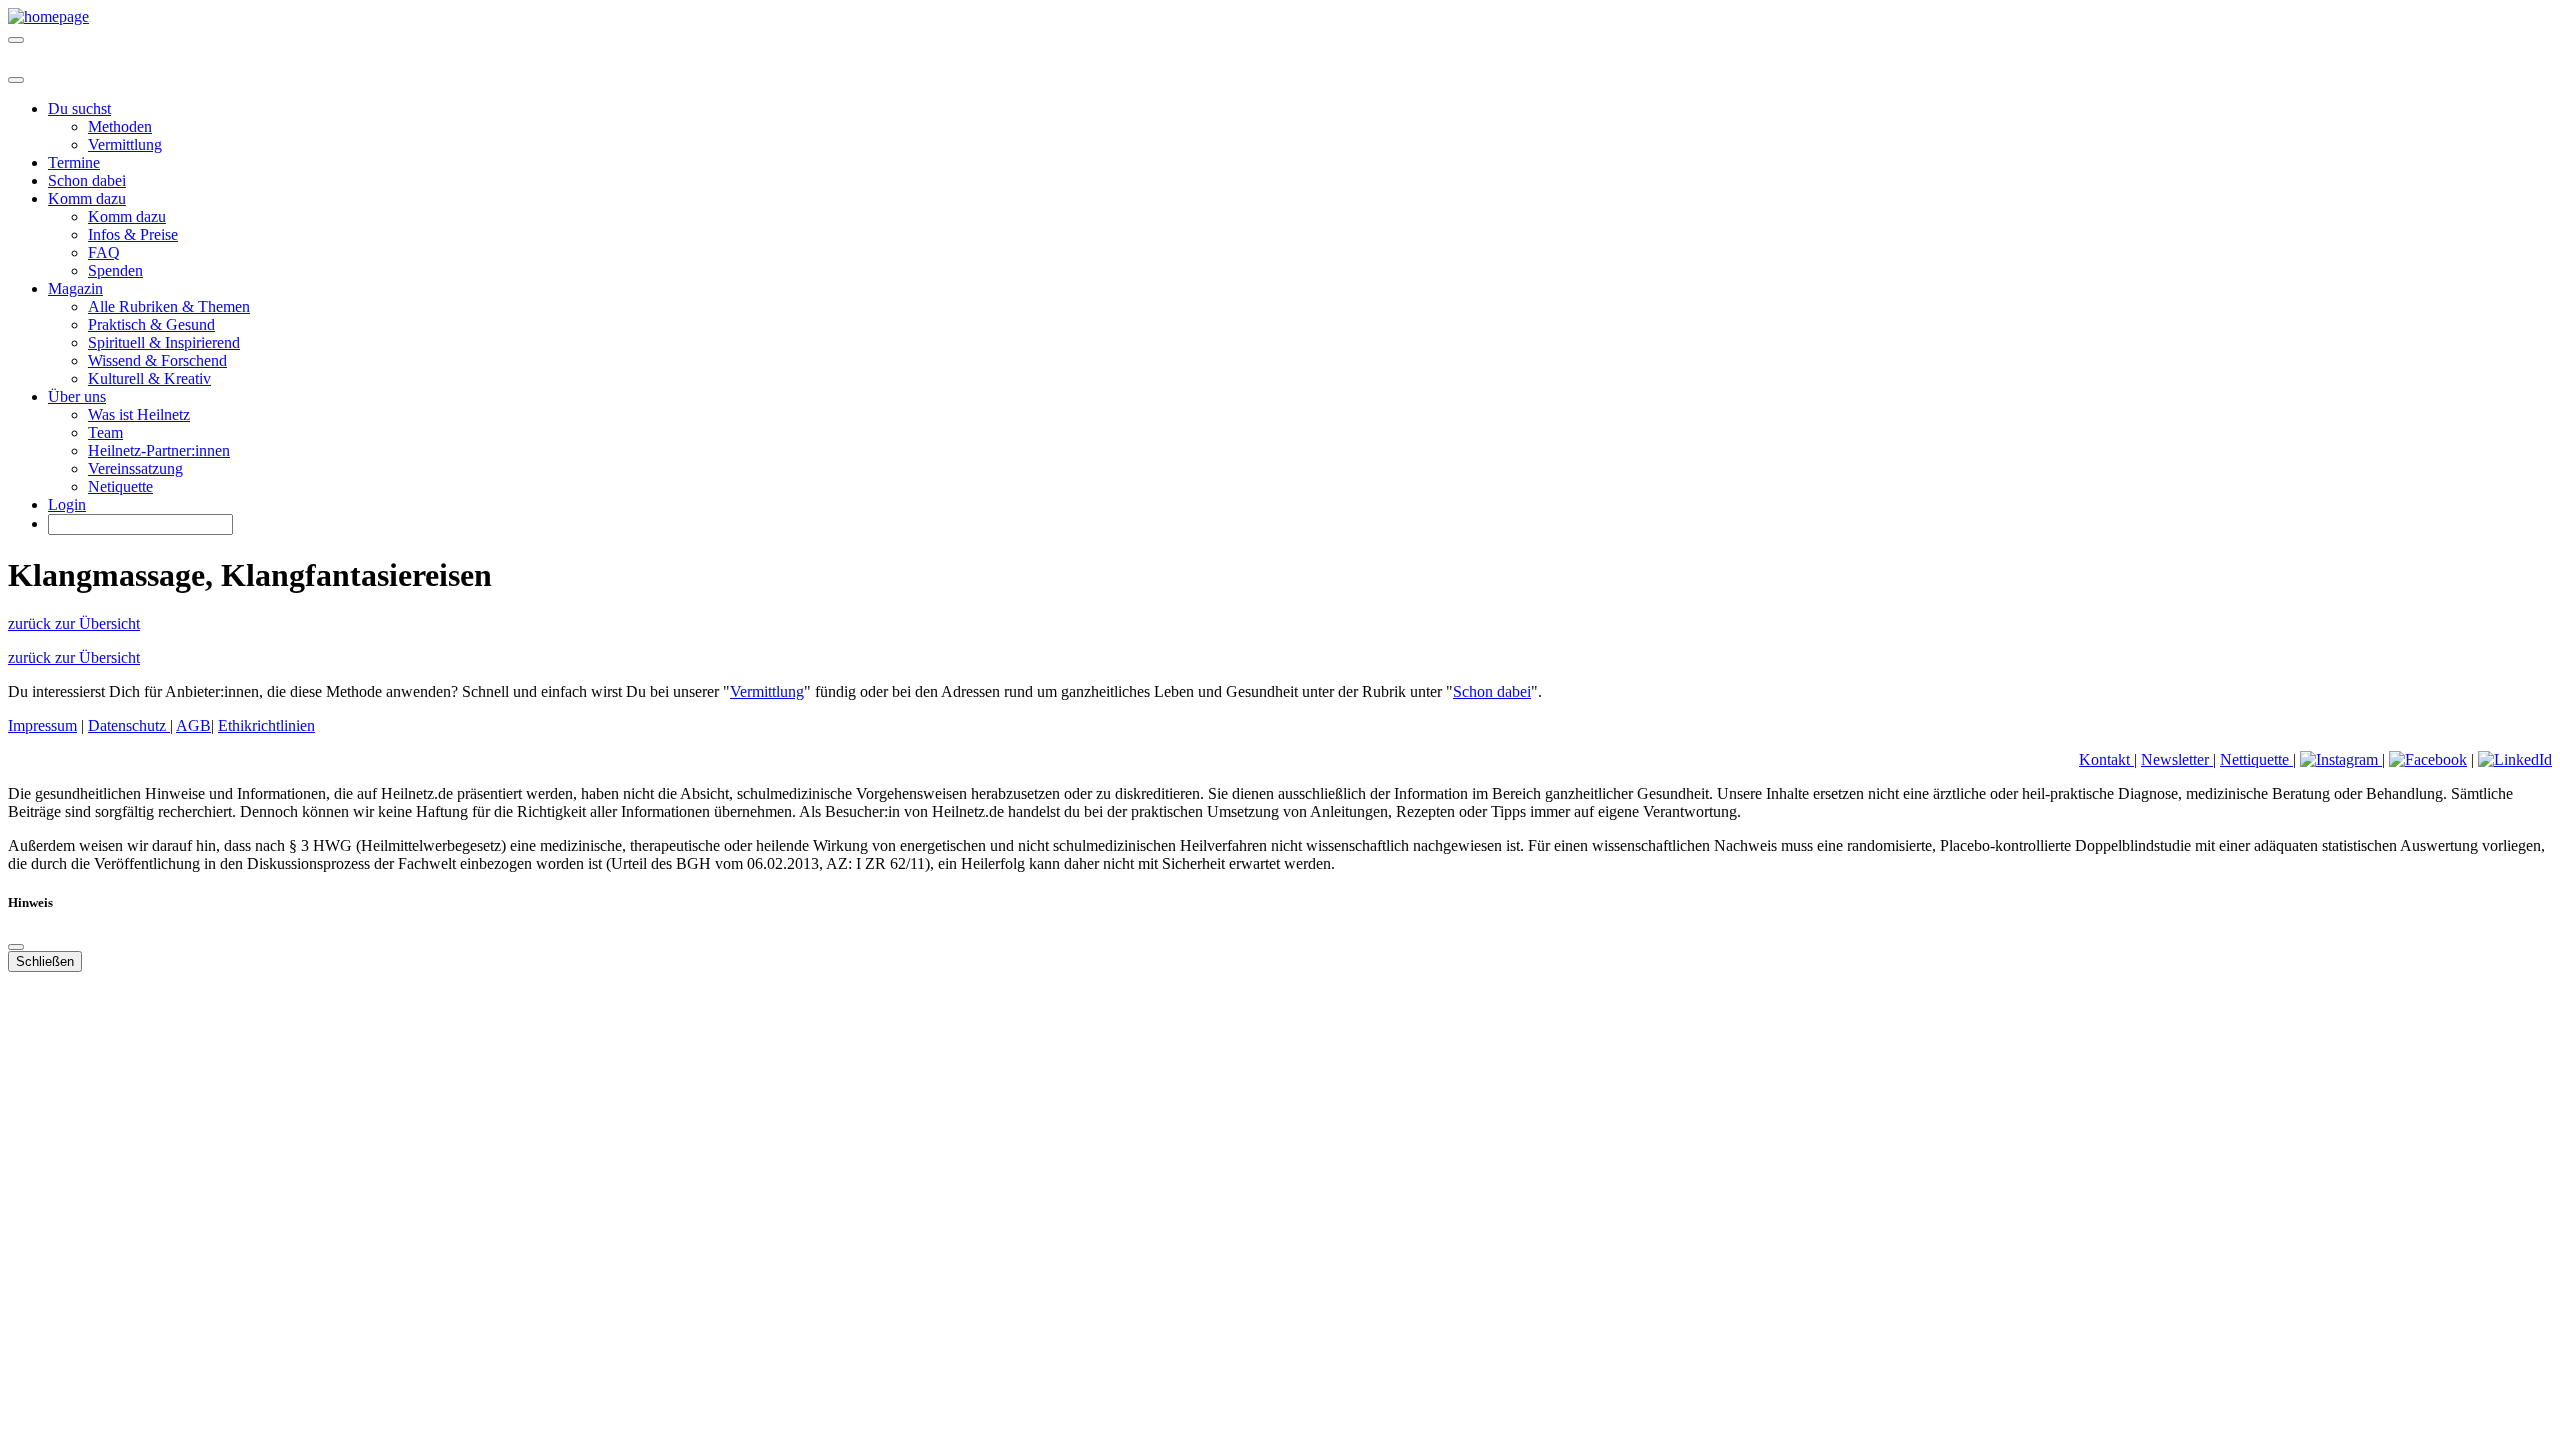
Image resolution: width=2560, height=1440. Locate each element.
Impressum (42, 725)
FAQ (104, 252)
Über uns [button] (77, 396)
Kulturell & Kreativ (149, 378)
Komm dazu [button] (87, 198)
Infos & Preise (133, 234)
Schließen (45, 961)
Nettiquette (2256, 759)
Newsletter (2177, 759)
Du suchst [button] (79, 108)
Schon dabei (87, 180)
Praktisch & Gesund (151, 324)
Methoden (120, 126)
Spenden (115, 270)
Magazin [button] (75, 288)
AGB (193, 725)
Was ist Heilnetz (139, 414)
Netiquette (120, 486)
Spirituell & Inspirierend (164, 342)
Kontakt (2106, 759)
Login (67, 504)
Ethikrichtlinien (266, 725)
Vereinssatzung (135, 468)
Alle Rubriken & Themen (169, 306)
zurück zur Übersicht (74, 623)
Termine (74, 162)
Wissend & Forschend (157, 360)
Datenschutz (129, 725)
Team (105, 432)
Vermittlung (125, 144)
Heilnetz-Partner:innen (159, 450)
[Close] (16, 80)
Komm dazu (127, 216)
